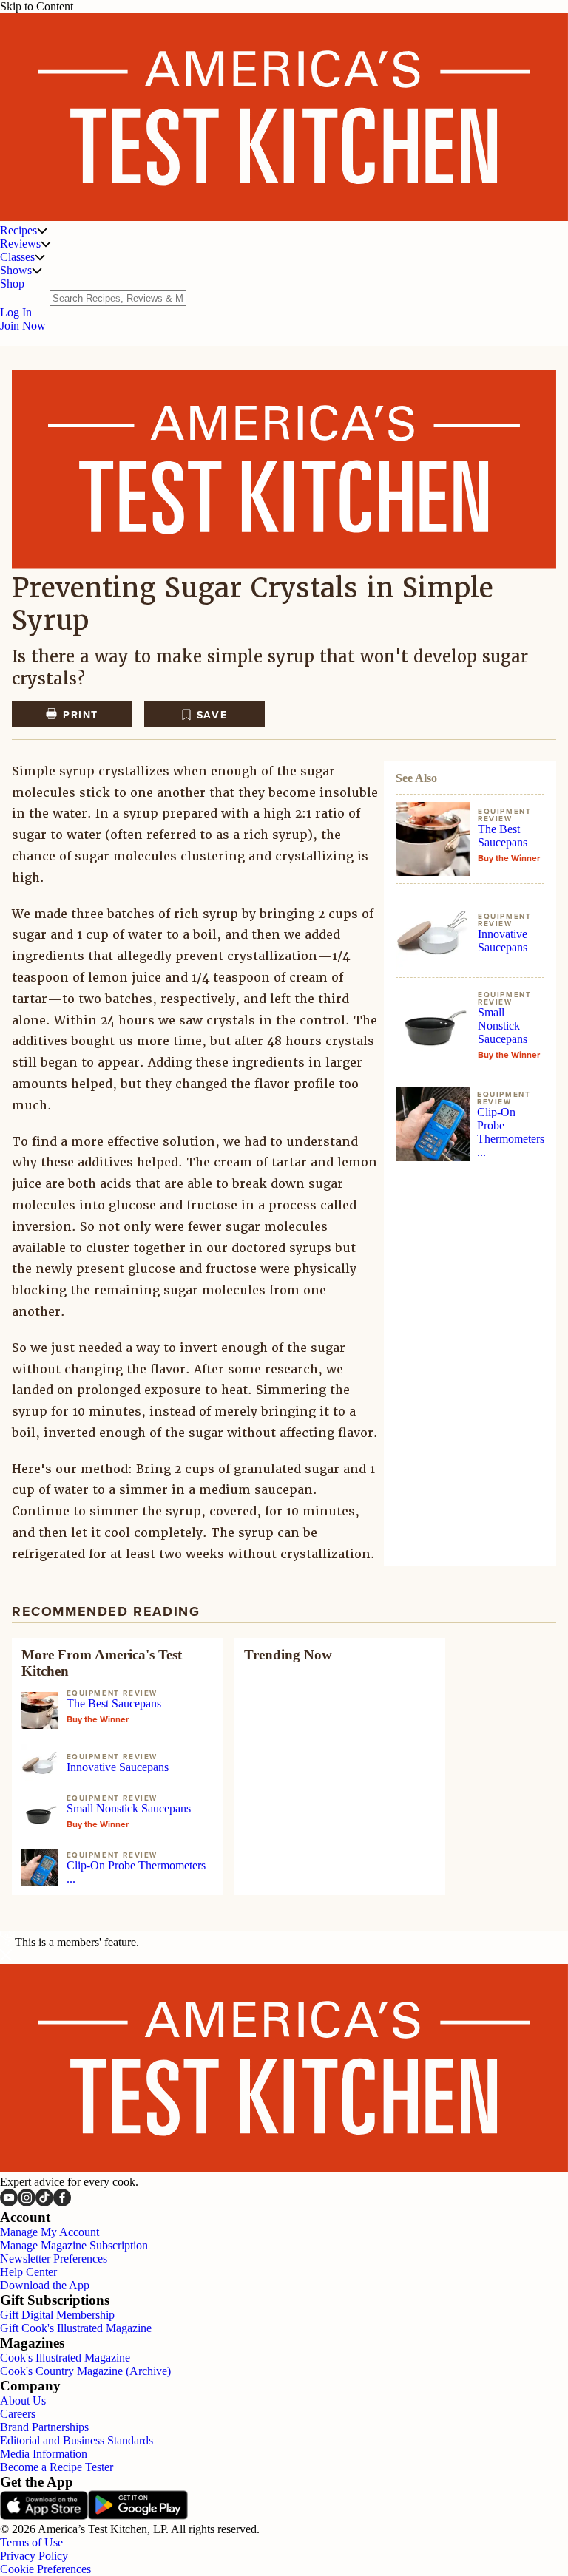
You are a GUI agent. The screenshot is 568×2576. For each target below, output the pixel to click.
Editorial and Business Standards (77, 2440)
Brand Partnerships (44, 2427)
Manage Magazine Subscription (74, 2245)
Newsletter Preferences (54, 2259)
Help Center (28, 2272)
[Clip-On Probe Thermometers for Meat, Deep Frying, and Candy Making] (433, 1124)
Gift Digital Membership (57, 2315)
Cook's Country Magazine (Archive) (85, 2371)
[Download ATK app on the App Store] (44, 2516)
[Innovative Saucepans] (433, 933)
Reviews (20, 244)
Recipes (18, 230)
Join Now (23, 326)
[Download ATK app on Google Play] (138, 2516)
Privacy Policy (34, 2556)
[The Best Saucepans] (433, 839)
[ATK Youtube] (9, 2202)
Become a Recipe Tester (57, 2467)
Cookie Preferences (45, 2569)
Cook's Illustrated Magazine (65, 2358)
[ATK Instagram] (27, 2202)
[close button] (6, 1957)
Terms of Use (31, 2542)
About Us (23, 2400)
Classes (17, 257)
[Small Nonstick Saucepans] (433, 1029)
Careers (18, 2414)
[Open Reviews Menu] (46, 244)
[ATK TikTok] (44, 2202)
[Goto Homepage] (284, 217)
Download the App (45, 2285)
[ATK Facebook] (62, 2202)
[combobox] (118, 298)
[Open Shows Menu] (37, 271)
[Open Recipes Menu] (42, 231)
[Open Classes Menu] (40, 257)
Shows (16, 270)
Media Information (44, 2454)
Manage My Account (50, 2232)
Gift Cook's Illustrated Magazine (76, 2328)
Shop (12, 283)
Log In (16, 312)
